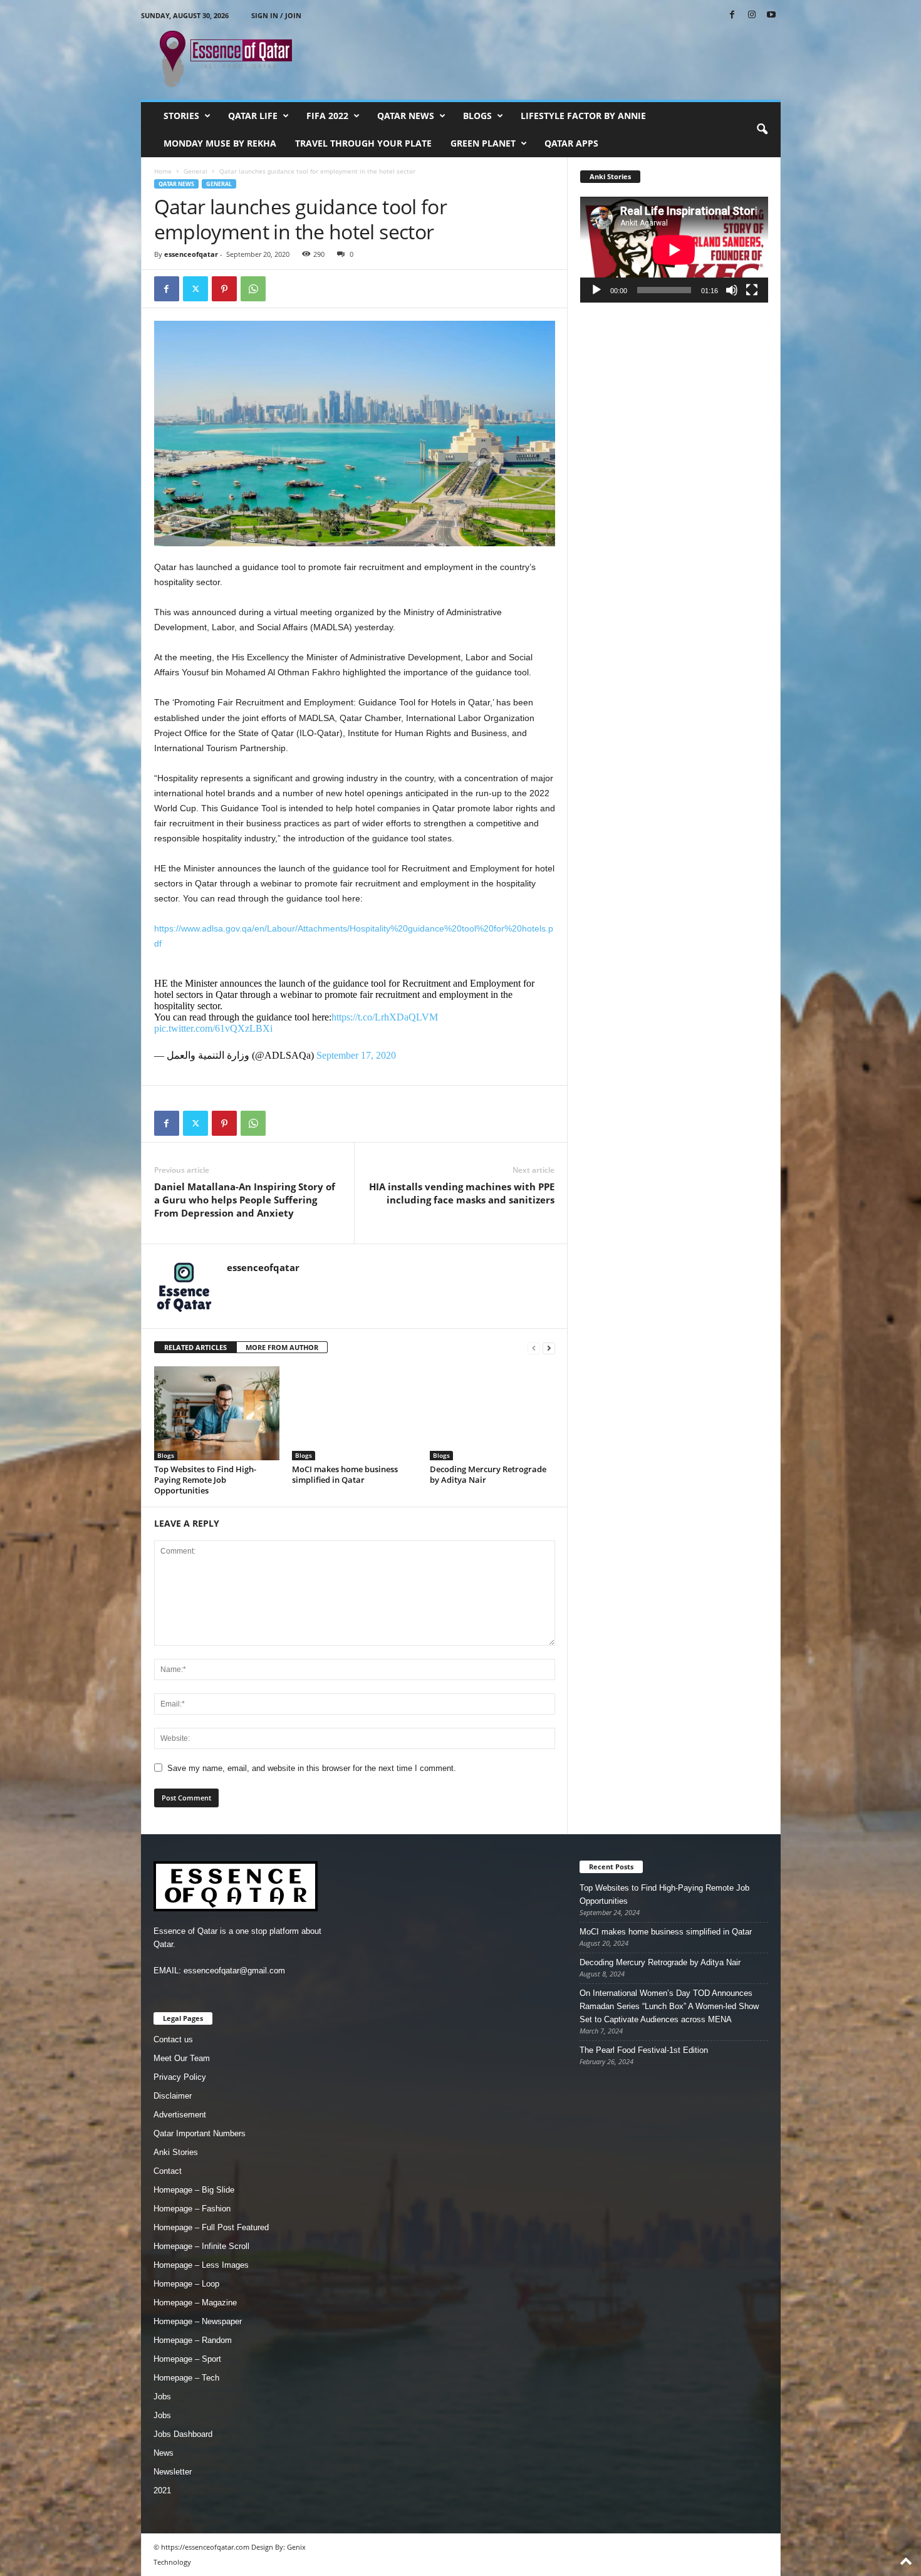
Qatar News (406, 116)
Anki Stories (176, 2152)
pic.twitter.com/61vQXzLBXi (213, 1028)
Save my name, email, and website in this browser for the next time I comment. (312, 1768)
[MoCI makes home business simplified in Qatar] (355, 1413)
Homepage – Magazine (195, 2303)
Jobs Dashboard (183, 2434)
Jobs (162, 2397)
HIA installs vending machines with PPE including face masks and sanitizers (462, 1193)
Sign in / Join (276, 15)
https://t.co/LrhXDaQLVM (385, 1017)
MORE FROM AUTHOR (282, 1347)
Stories (181, 116)
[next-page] (549, 1348)
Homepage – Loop (186, 2284)
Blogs (477, 116)
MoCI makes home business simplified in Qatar (345, 1474)
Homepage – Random (193, 2340)
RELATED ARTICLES (195, 1347)
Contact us (173, 2039)
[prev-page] (534, 1348)
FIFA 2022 (327, 116)
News (164, 2453)
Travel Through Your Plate (363, 143)
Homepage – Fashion (192, 2209)
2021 (162, 2490)
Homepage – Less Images (201, 2265)
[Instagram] (752, 15)
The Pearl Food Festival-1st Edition (644, 2050)
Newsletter (173, 2472)
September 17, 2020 (356, 1055)
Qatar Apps (571, 143)
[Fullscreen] (752, 290)
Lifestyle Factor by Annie (583, 116)
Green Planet (483, 143)
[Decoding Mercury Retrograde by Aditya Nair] (492, 1413)
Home (163, 171)
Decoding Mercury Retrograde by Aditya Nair (488, 1474)
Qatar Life (253, 116)
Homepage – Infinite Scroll (201, 2246)
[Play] (596, 290)
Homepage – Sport (187, 2359)
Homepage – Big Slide (194, 2190)
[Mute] (732, 290)
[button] (762, 130)
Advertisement (180, 2115)
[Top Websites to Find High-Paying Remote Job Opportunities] (217, 1413)
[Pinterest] (224, 289)
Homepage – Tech (186, 2378)
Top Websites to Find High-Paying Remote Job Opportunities (205, 1480)
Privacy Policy (180, 2077)
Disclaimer (173, 2096)
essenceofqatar (191, 254)
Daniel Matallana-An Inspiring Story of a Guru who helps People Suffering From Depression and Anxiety (245, 1200)
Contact (168, 2171)
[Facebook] (732, 15)
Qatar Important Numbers (200, 2133)
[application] (674, 250)
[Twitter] (195, 289)
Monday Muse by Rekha (220, 143)
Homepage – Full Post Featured (211, 2227)
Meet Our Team (182, 2058)
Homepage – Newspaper (198, 2321)
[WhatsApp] (253, 289)
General (195, 171)
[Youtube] (771, 15)
